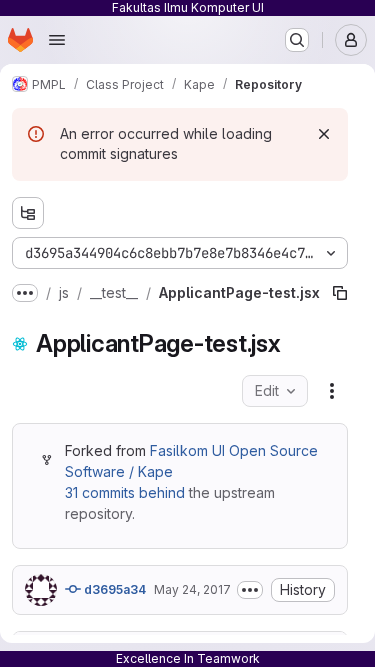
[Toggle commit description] (250, 590)
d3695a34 (113, 589)
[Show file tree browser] (28, 213)
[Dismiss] (324, 134)
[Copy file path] (309, 293)
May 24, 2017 (192, 589)
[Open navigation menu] (57, 40)
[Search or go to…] (297, 40)
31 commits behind (125, 492)
